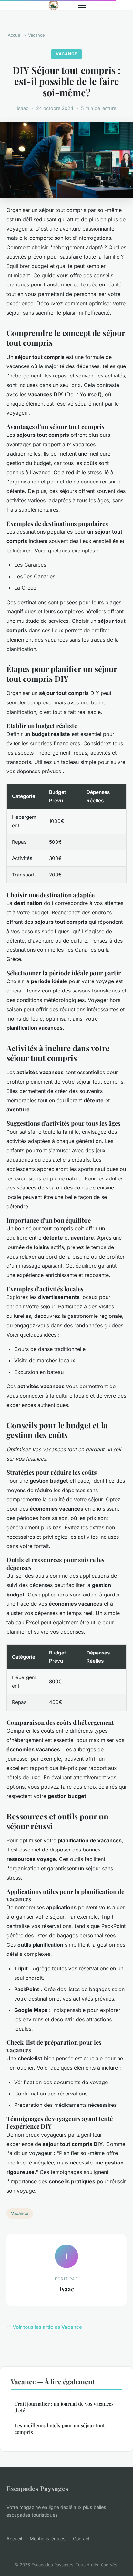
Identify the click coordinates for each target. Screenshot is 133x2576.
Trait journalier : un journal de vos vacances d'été (64, 2407)
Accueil (15, 35)
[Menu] (82, 5)
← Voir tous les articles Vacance (44, 2327)
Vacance (36, 35)
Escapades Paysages (37, 2488)
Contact (81, 2539)
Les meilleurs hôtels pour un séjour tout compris (60, 2429)
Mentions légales (47, 2539)
